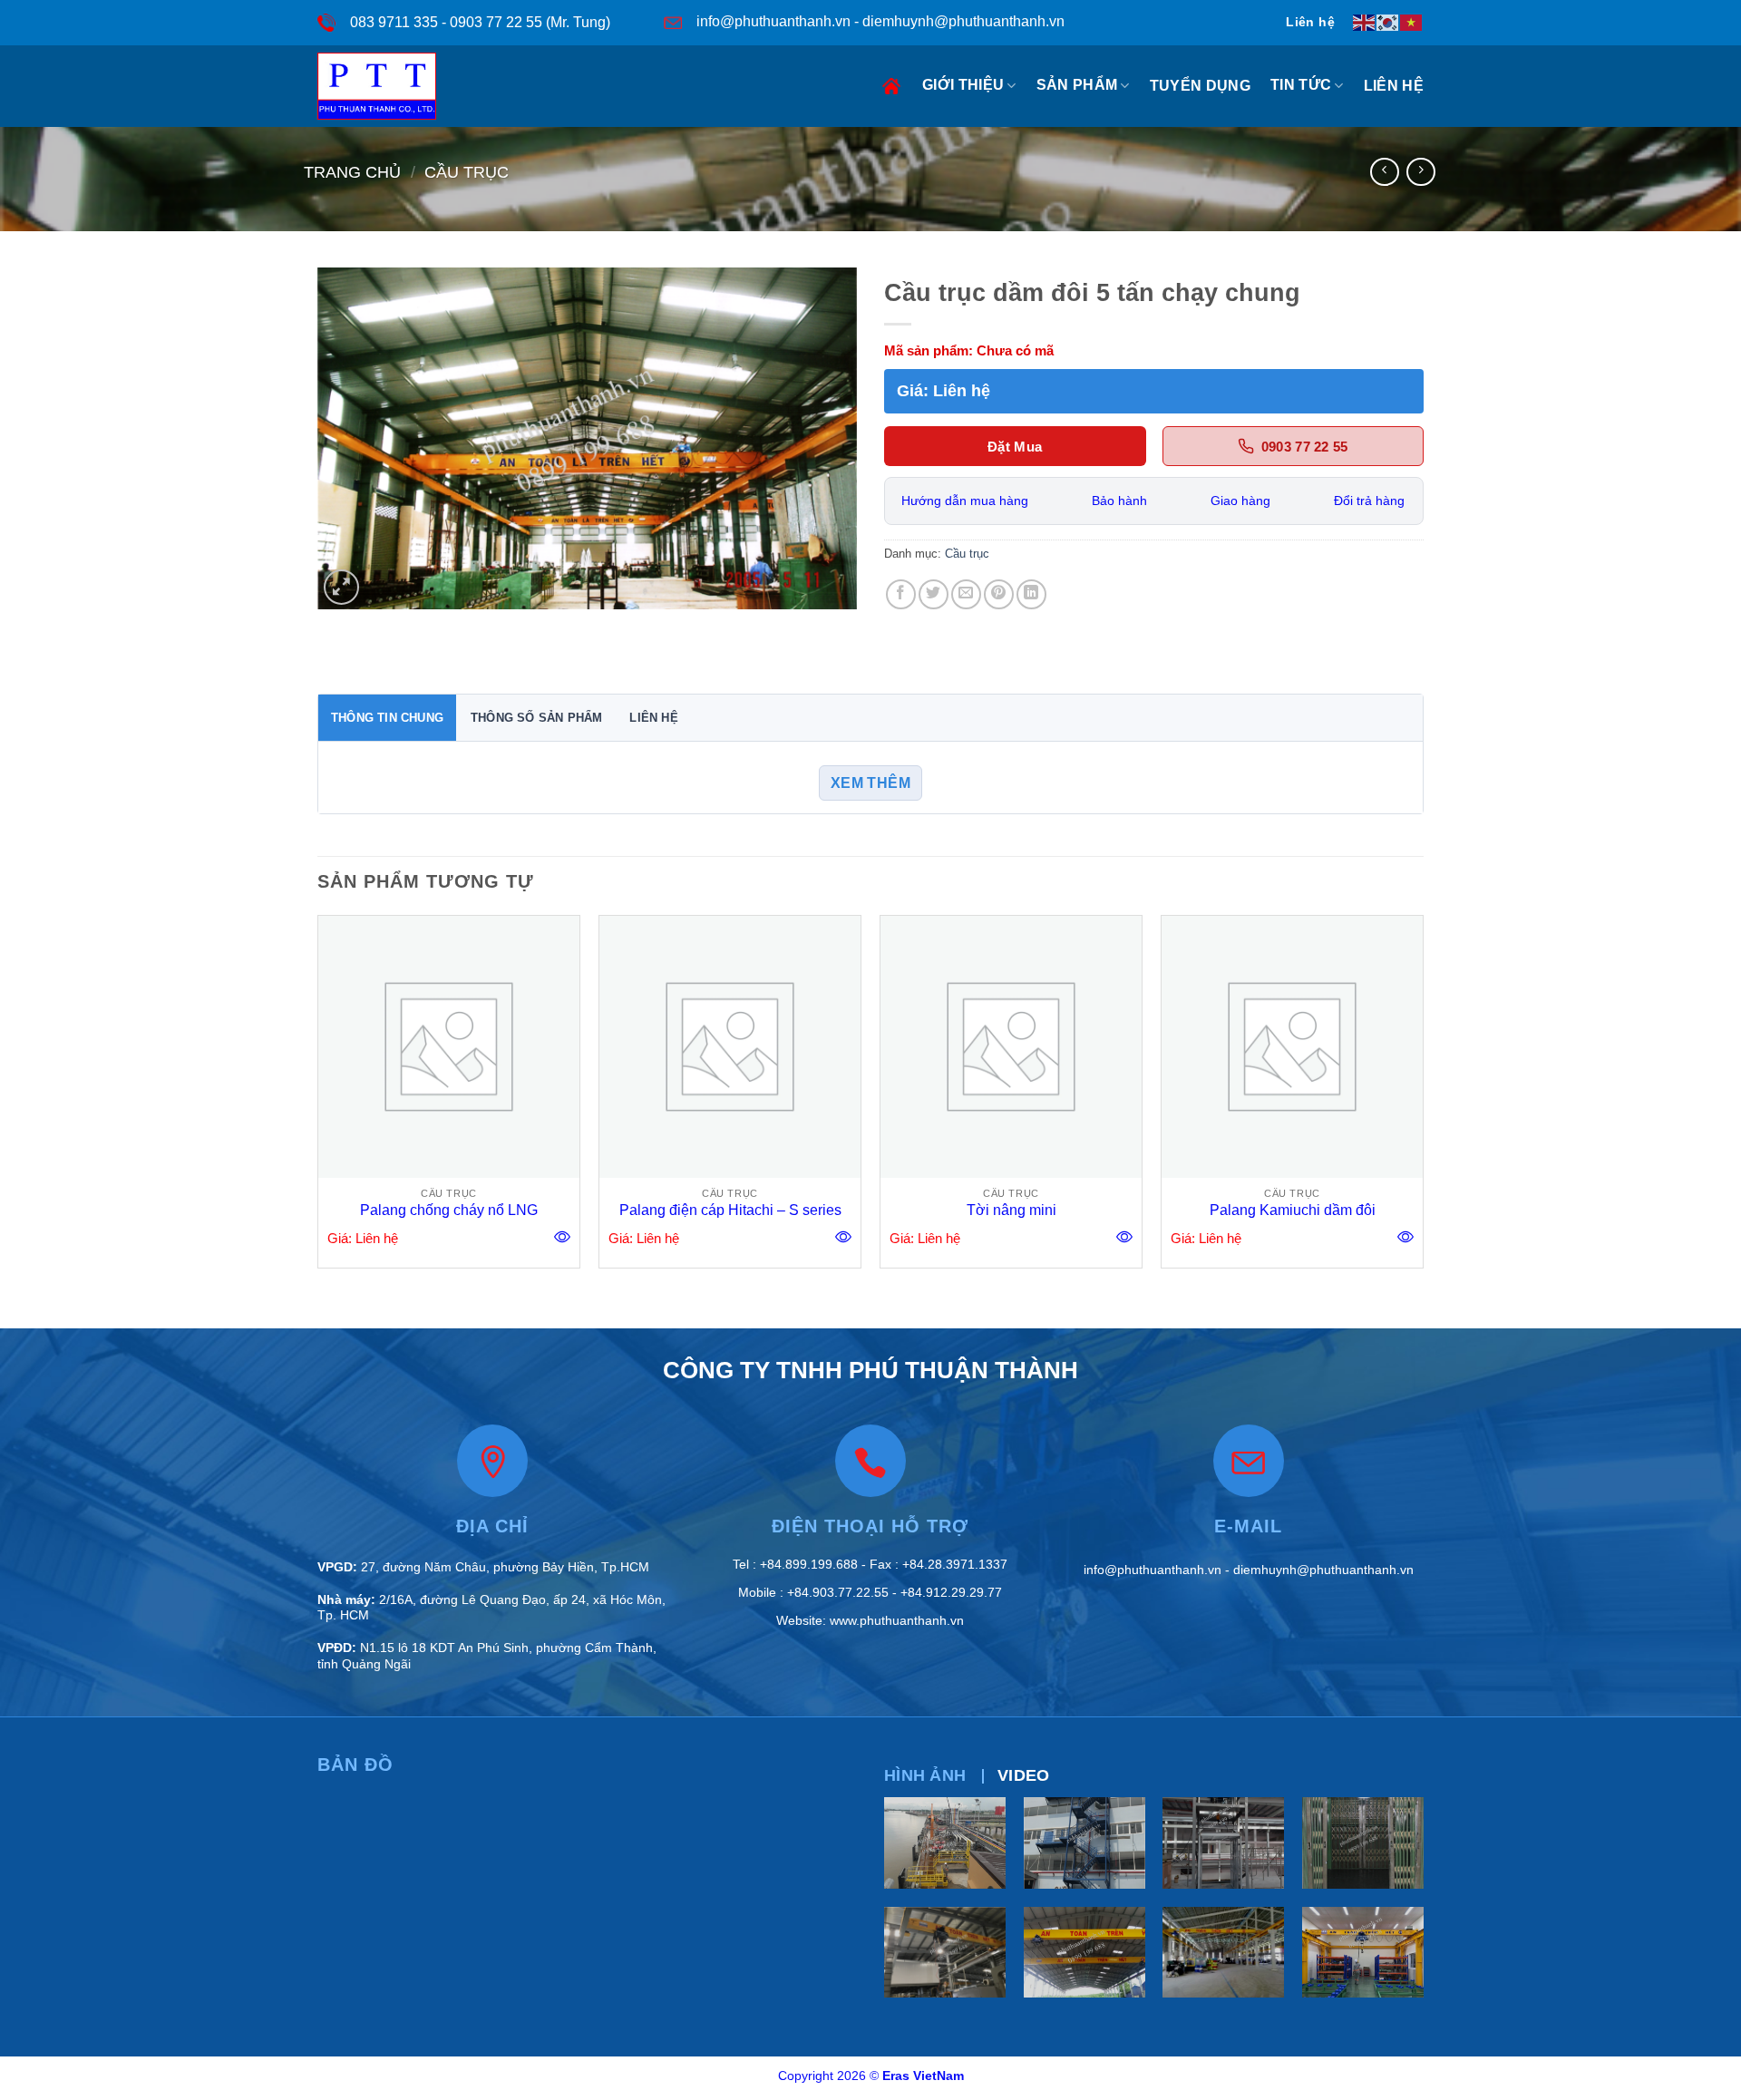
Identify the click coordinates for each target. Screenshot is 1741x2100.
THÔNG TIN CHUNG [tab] (387, 718)
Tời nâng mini (1012, 1210)
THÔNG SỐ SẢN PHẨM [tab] (536, 718)
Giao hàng (1240, 501)
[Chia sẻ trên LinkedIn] (1031, 594)
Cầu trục (467, 172)
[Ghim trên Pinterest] (999, 594)
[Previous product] (1420, 172)
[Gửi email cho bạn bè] (966, 594)
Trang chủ (894, 86)
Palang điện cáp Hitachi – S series (730, 1210)
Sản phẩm (1077, 85)
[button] (341, 587)
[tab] (925, 1776)
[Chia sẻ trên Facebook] (901, 594)
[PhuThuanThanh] (388, 86)
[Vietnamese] (1412, 22)
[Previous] (318, 1099)
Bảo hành (1119, 501)
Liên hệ (1394, 86)
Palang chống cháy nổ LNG (449, 1210)
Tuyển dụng (1200, 86)
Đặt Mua (1015, 447)
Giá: (943, 391)
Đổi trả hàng (1369, 501)
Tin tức (1301, 85)
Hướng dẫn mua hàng (965, 501)
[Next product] (1384, 172)
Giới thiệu (963, 85)
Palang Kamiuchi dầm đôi (1293, 1210)
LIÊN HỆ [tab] (653, 718)
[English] (1365, 22)
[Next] (1423, 1099)
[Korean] (1388, 22)
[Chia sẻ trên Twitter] (934, 594)
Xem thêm (871, 783)
